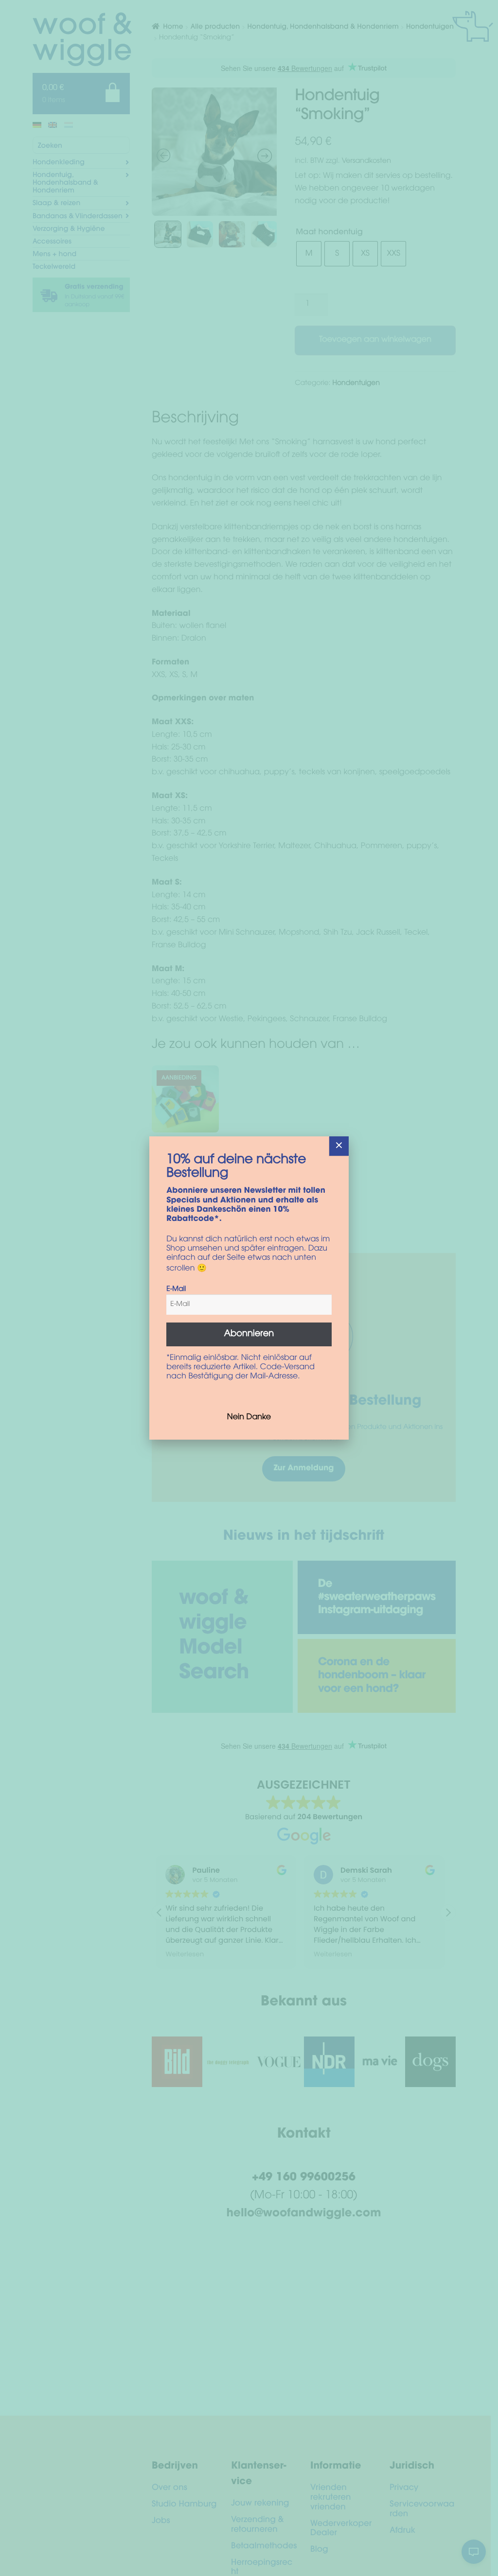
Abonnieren (249, 1334)
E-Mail (176, 1289)
